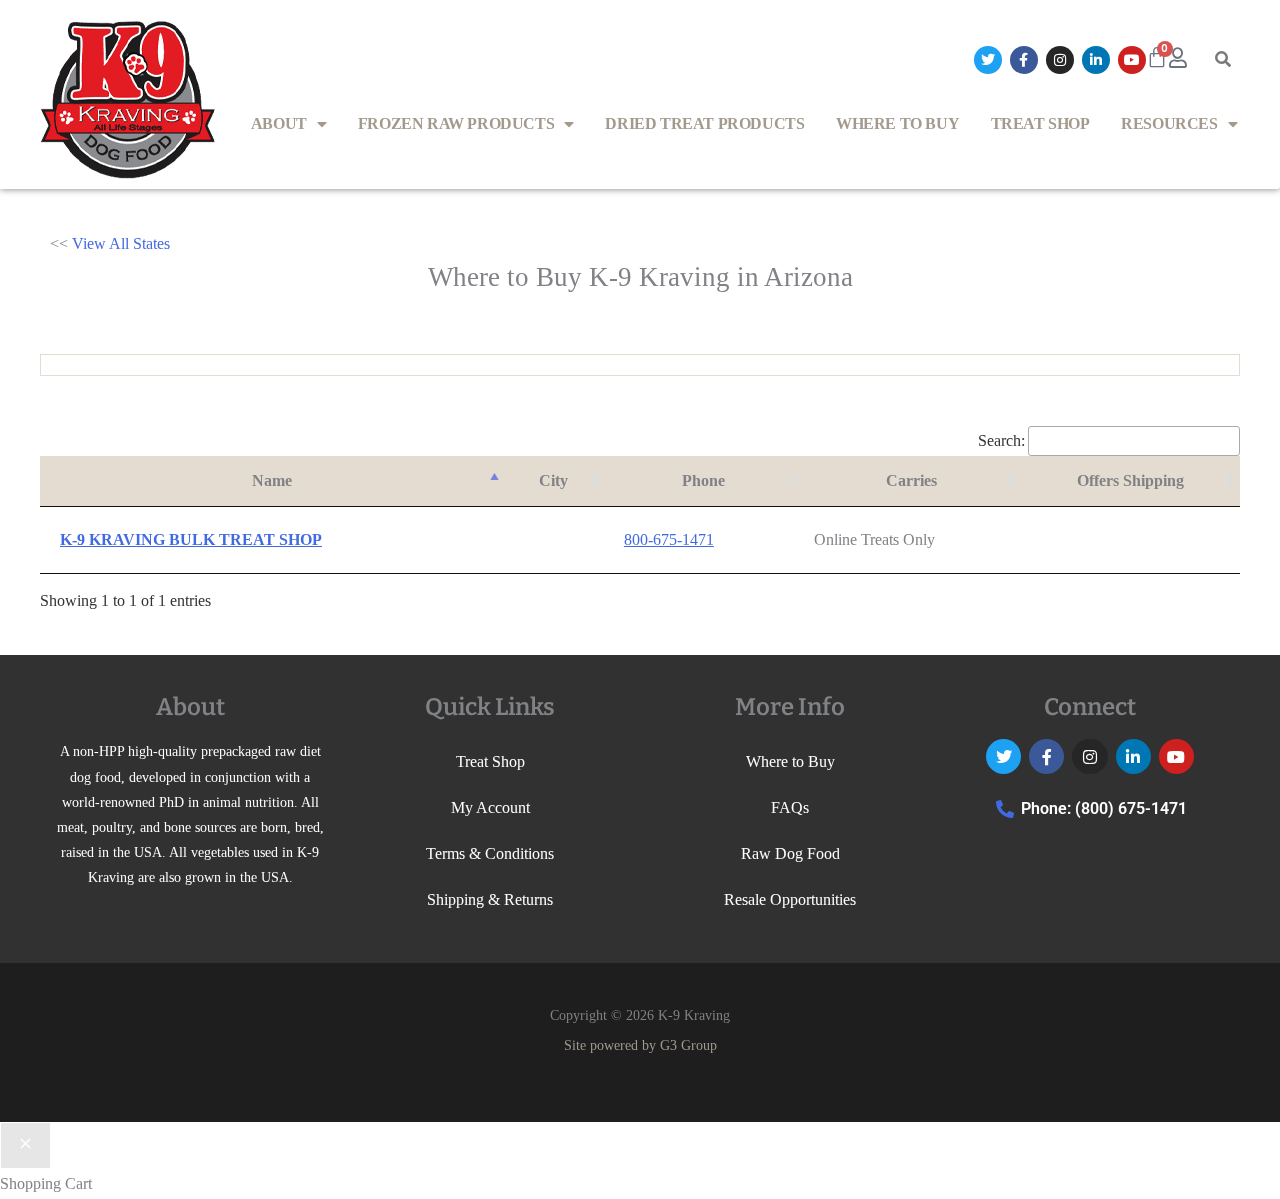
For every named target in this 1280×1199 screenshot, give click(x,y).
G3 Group (688, 1045)
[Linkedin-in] (1096, 60)
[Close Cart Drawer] (25, 1146)
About (279, 123)
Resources (1169, 123)
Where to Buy (897, 123)
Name (272, 480)
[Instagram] (1060, 60)
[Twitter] (988, 60)
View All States (121, 243)
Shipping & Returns (490, 899)
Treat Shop (1040, 123)
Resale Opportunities (790, 899)
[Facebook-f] (1024, 60)
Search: (1001, 440)
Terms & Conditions (490, 853)
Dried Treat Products (704, 123)
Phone (703, 480)
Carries (911, 480)
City (553, 480)
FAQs (790, 807)
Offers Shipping (1130, 480)
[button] (1223, 59)
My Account (490, 807)
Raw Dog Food (790, 853)
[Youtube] (1132, 60)
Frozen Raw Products (456, 123)
